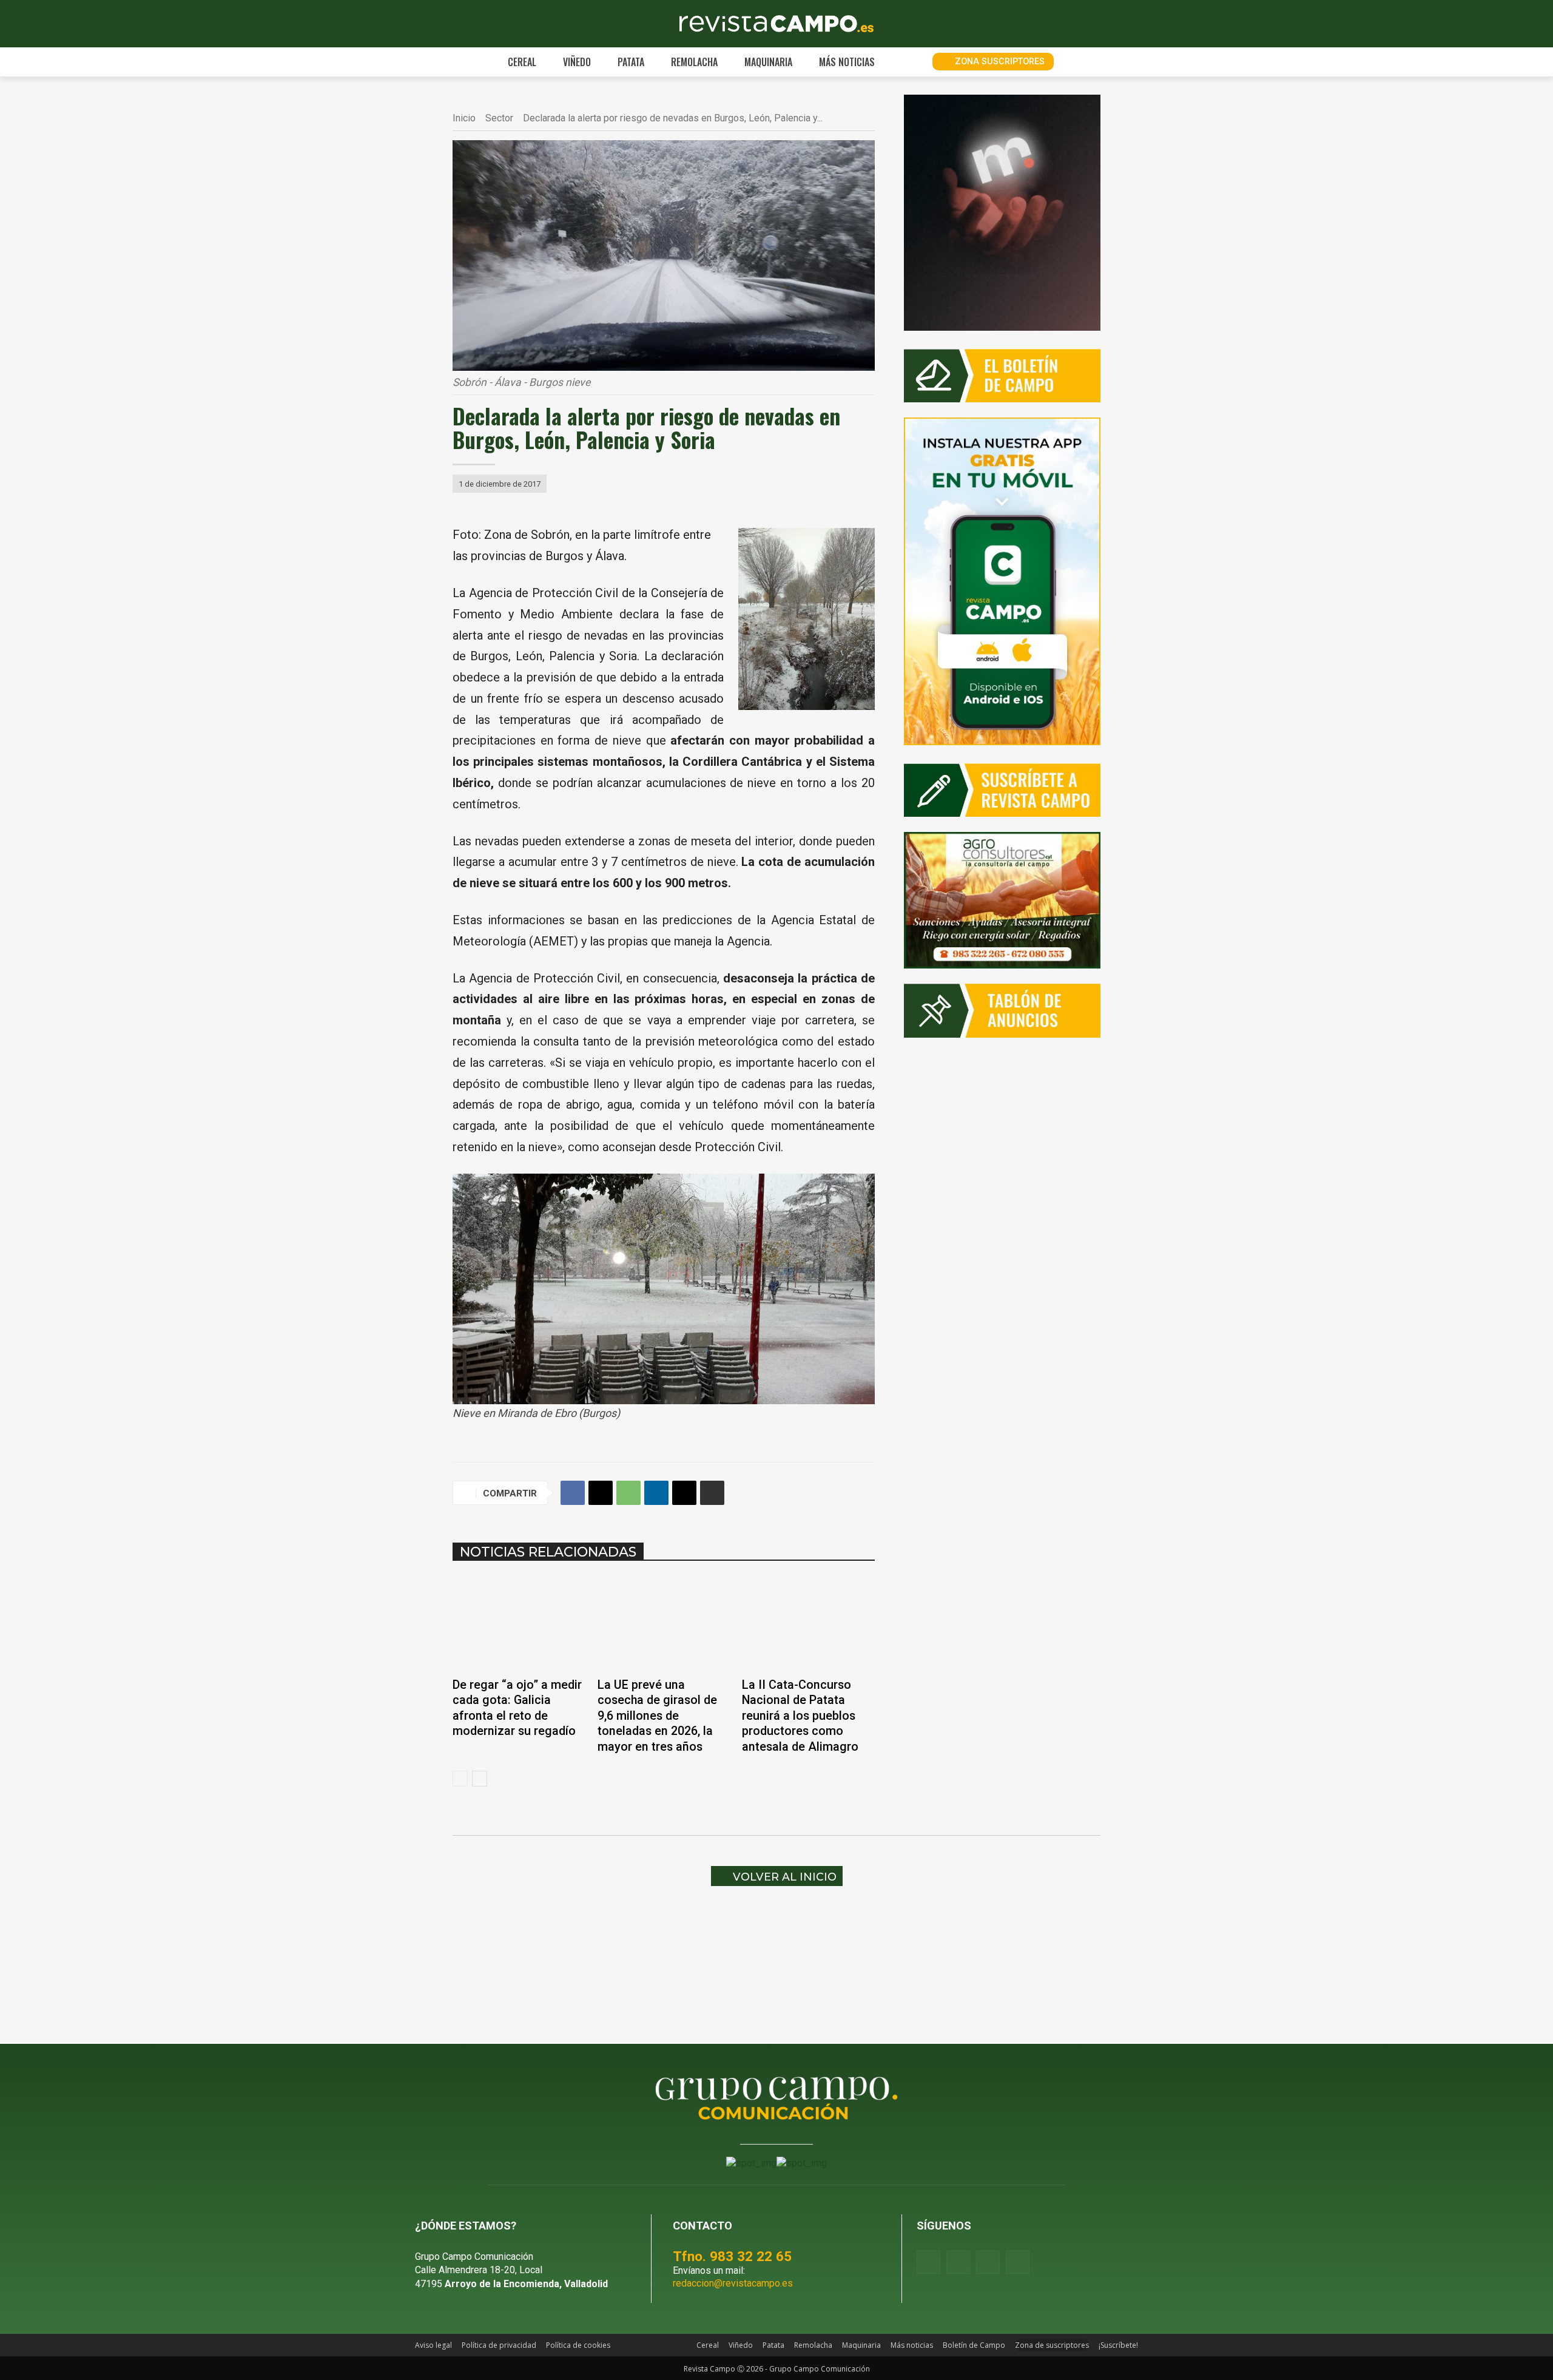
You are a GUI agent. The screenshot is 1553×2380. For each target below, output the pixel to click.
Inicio (464, 118)
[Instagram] (958, 2262)
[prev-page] (460, 1779)
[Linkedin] (656, 1493)
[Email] (684, 1493)
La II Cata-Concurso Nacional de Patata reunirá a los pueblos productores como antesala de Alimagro (800, 1716)
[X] (601, 1493)
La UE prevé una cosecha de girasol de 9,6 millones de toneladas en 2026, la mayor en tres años (657, 1716)
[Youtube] (988, 2262)
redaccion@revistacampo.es (733, 2283)
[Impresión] (712, 1493)
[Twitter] (1018, 2262)
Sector (499, 118)
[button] (909, 62)
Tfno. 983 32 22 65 (732, 2256)
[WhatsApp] (628, 1493)
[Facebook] (573, 1493)
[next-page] (480, 1779)
